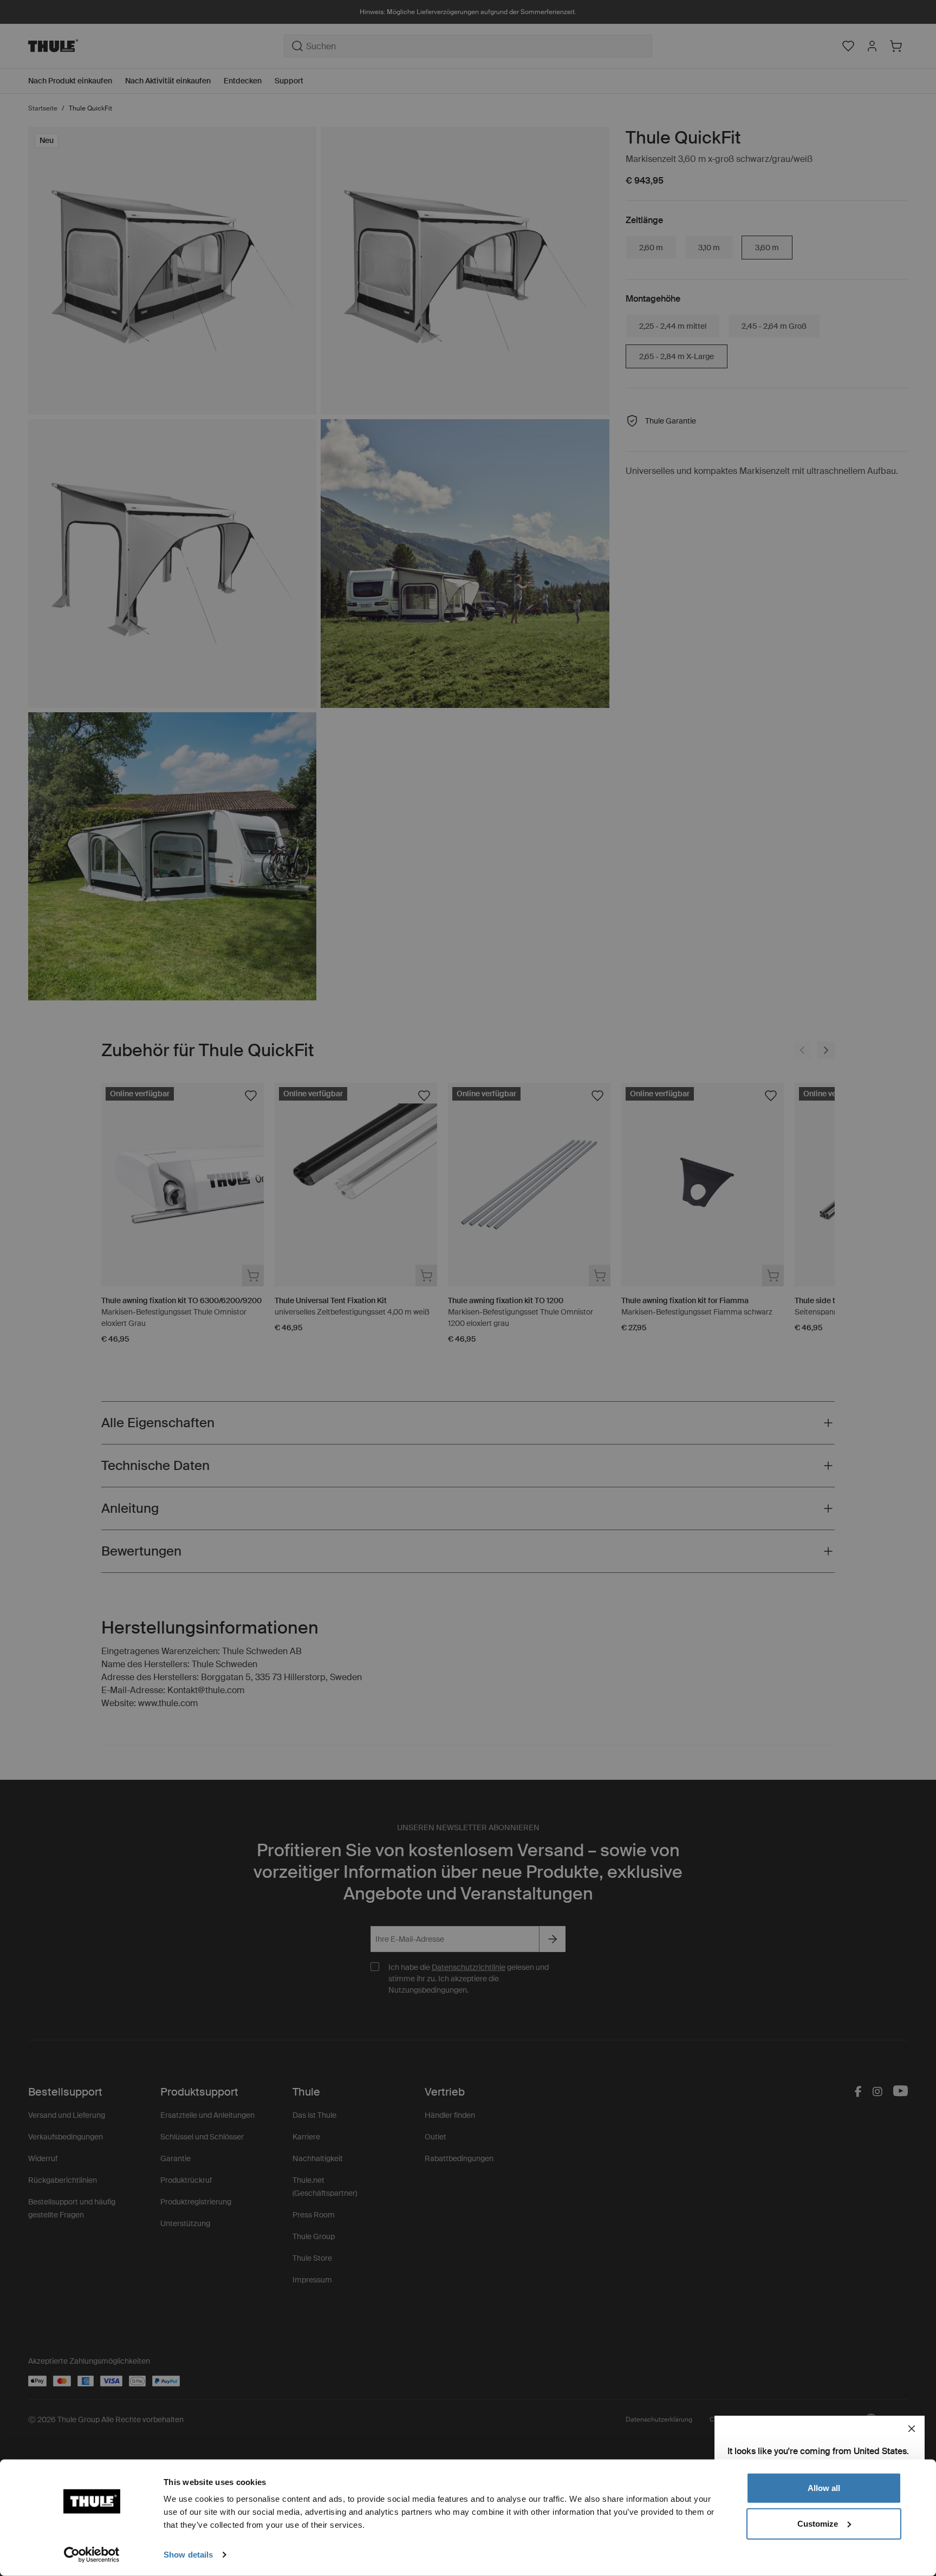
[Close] (912, 2429)
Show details (188, 2555)
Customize (818, 2523)
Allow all (824, 2488)
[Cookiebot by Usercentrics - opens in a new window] (92, 2555)
